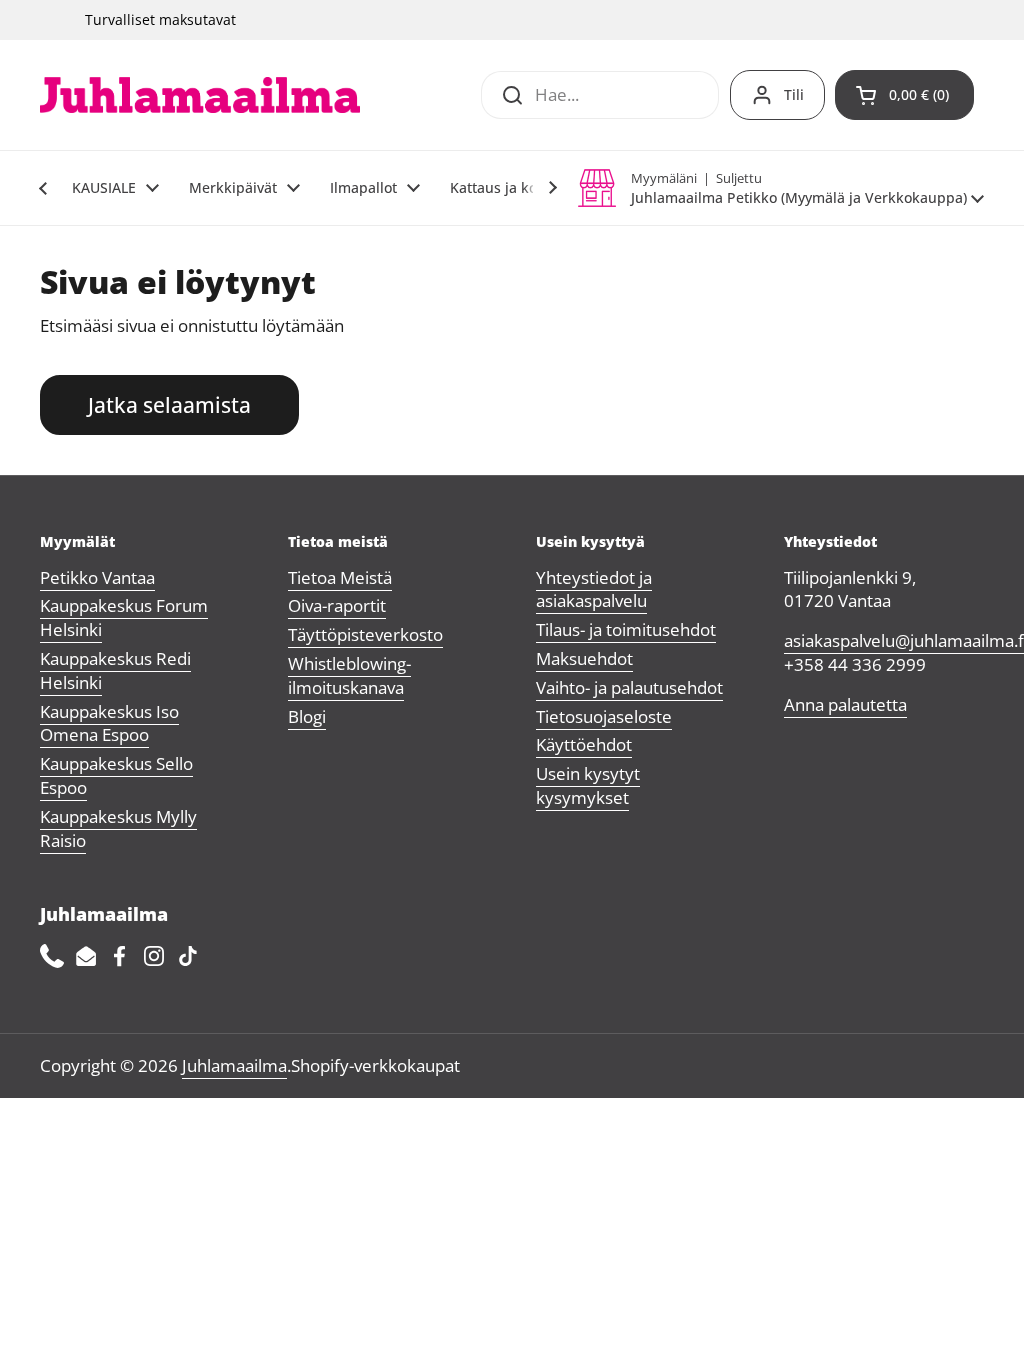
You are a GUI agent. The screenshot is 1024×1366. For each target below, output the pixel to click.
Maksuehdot (584, 658)
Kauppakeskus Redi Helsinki (115, 670)
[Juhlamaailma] (200, 95)
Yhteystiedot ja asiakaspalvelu (594, 589)
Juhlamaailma (234, 1065)
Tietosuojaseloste (604, 716)
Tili (794, 94)
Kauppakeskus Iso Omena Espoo (109, 723)
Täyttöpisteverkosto (365, 634)
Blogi (307, 716)
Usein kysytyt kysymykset (588, 785)
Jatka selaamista (169, 404)
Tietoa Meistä (340, 577)
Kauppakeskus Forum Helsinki (124, 617)
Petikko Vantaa (97, 577)
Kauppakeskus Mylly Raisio (118, 828)
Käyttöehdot (584, 744)
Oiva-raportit (337, 605)
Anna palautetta (845, 704)
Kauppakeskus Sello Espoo (116, 775)
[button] (904, 95)
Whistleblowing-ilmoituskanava (349, 675)
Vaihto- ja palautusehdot (629, 687)
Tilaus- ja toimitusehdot (626, 629)
